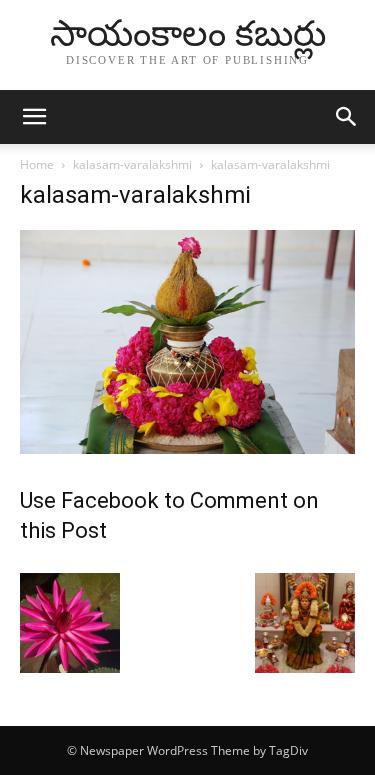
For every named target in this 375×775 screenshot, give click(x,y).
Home (37, 164)
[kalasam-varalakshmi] (187, 448)
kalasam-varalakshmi (132, 164)
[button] (34, 117)
